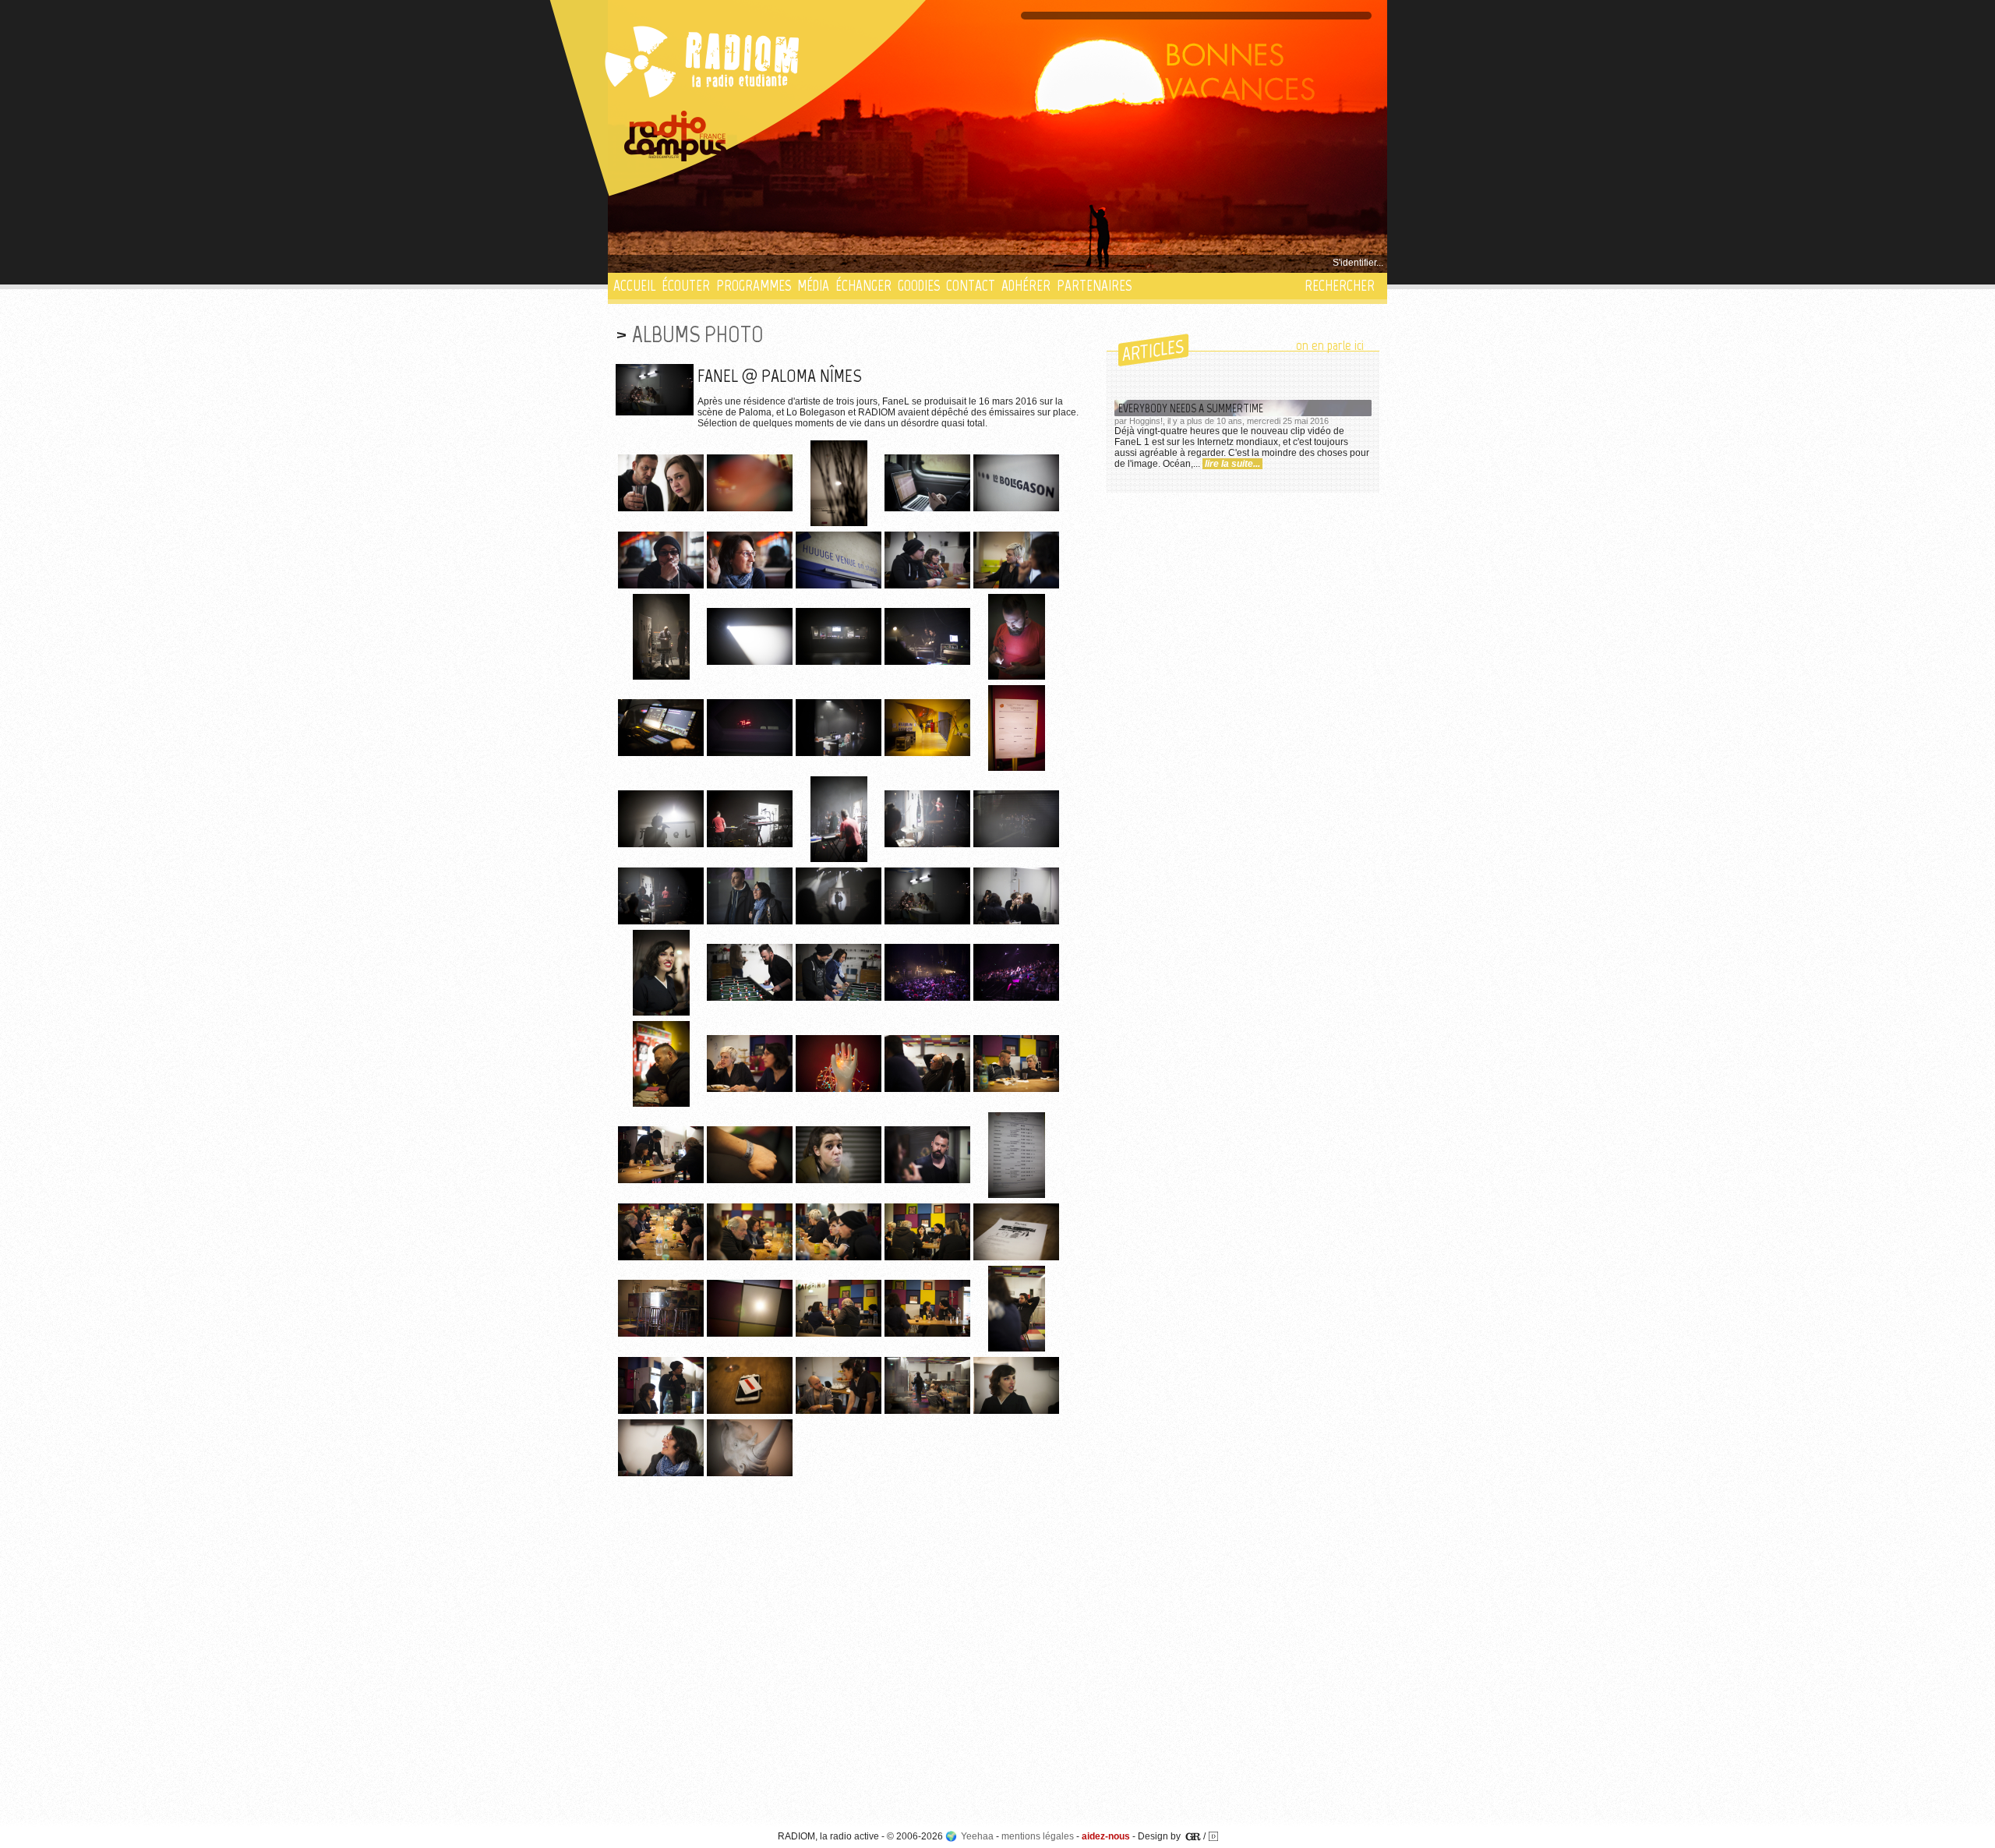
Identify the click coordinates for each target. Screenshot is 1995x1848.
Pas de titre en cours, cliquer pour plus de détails (718, 263)
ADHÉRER (1026, 286)
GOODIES (919, 286)
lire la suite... (1232, 464)
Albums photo (698, 334)
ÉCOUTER (686, 286)
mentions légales (1038, 1836)
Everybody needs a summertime (1191, 408)
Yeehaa (977, 1836)
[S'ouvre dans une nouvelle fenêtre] (676, 136)
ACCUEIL (634, 286)
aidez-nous (1106, 1836)
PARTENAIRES (1094, 286)
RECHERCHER (1340, 286)
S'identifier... (1358, 263)
